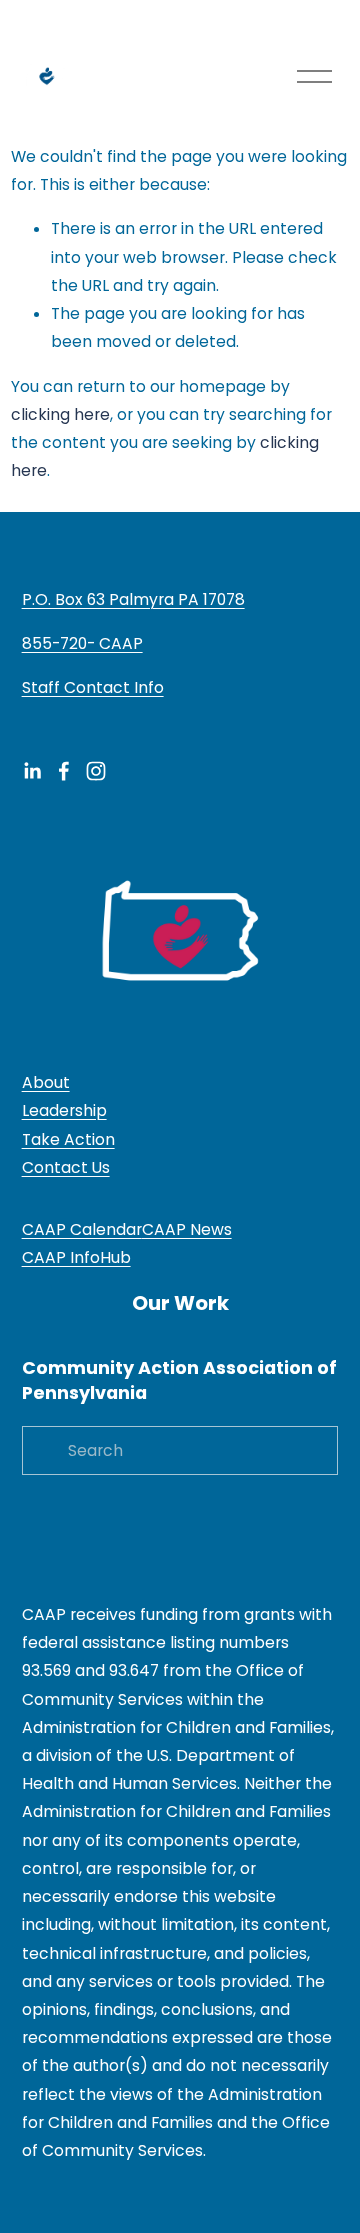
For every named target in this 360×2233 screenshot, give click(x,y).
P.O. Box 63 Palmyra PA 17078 (133, 599)
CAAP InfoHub (76, 1257)
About (46, 1082)
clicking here (60, 414)
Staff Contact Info (93, 687)
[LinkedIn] (32, 771)
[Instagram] (96, 771)
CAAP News (187, 1229)
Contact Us (66, 1167)
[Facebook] (64, 771)
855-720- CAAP (82, 643)
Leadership (64, 1110)
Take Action (68, 1139)
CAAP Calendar (82, 1229)
